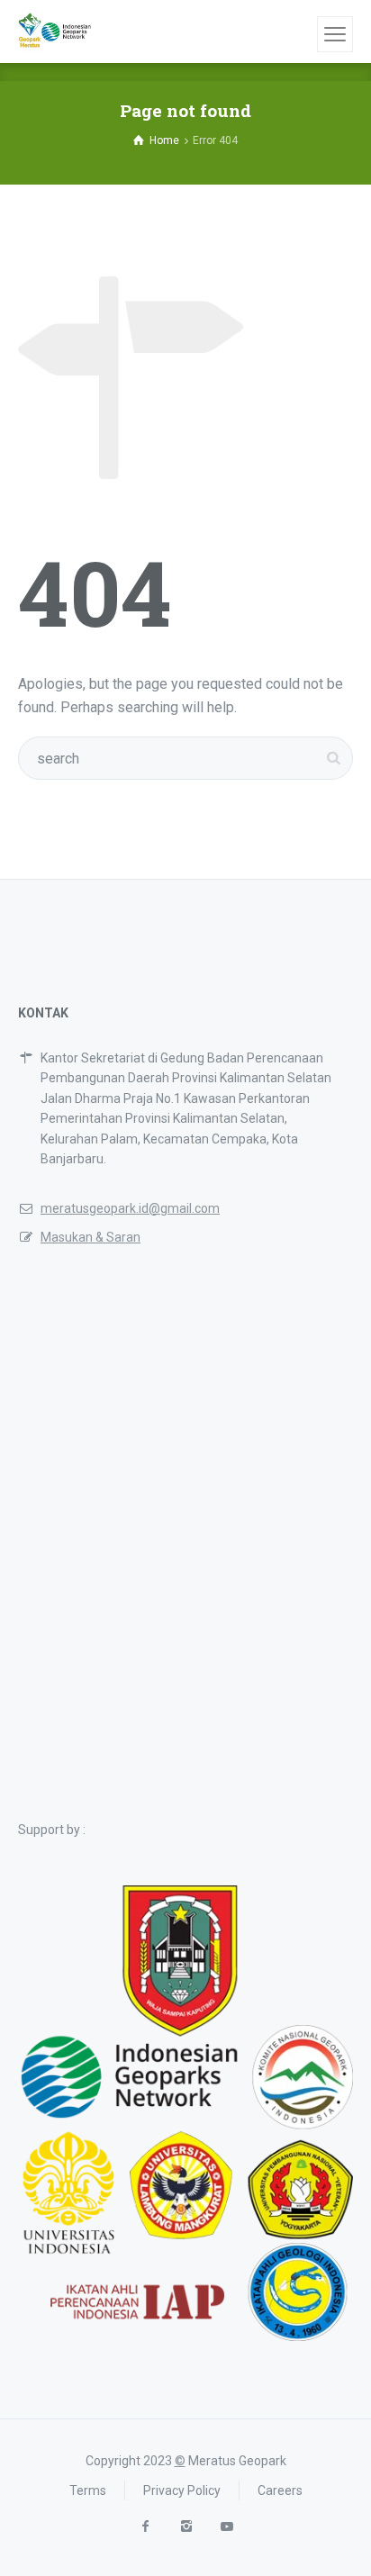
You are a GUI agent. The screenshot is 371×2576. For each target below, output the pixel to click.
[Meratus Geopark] (54, 32)
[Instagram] (186, 2527)
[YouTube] (226, 2527)
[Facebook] (145, 2527)
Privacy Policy (182, 2490)
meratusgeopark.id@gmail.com (130, 1208)
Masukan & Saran (90, 1237)
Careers (280, 2490)
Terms (88, 2490)
